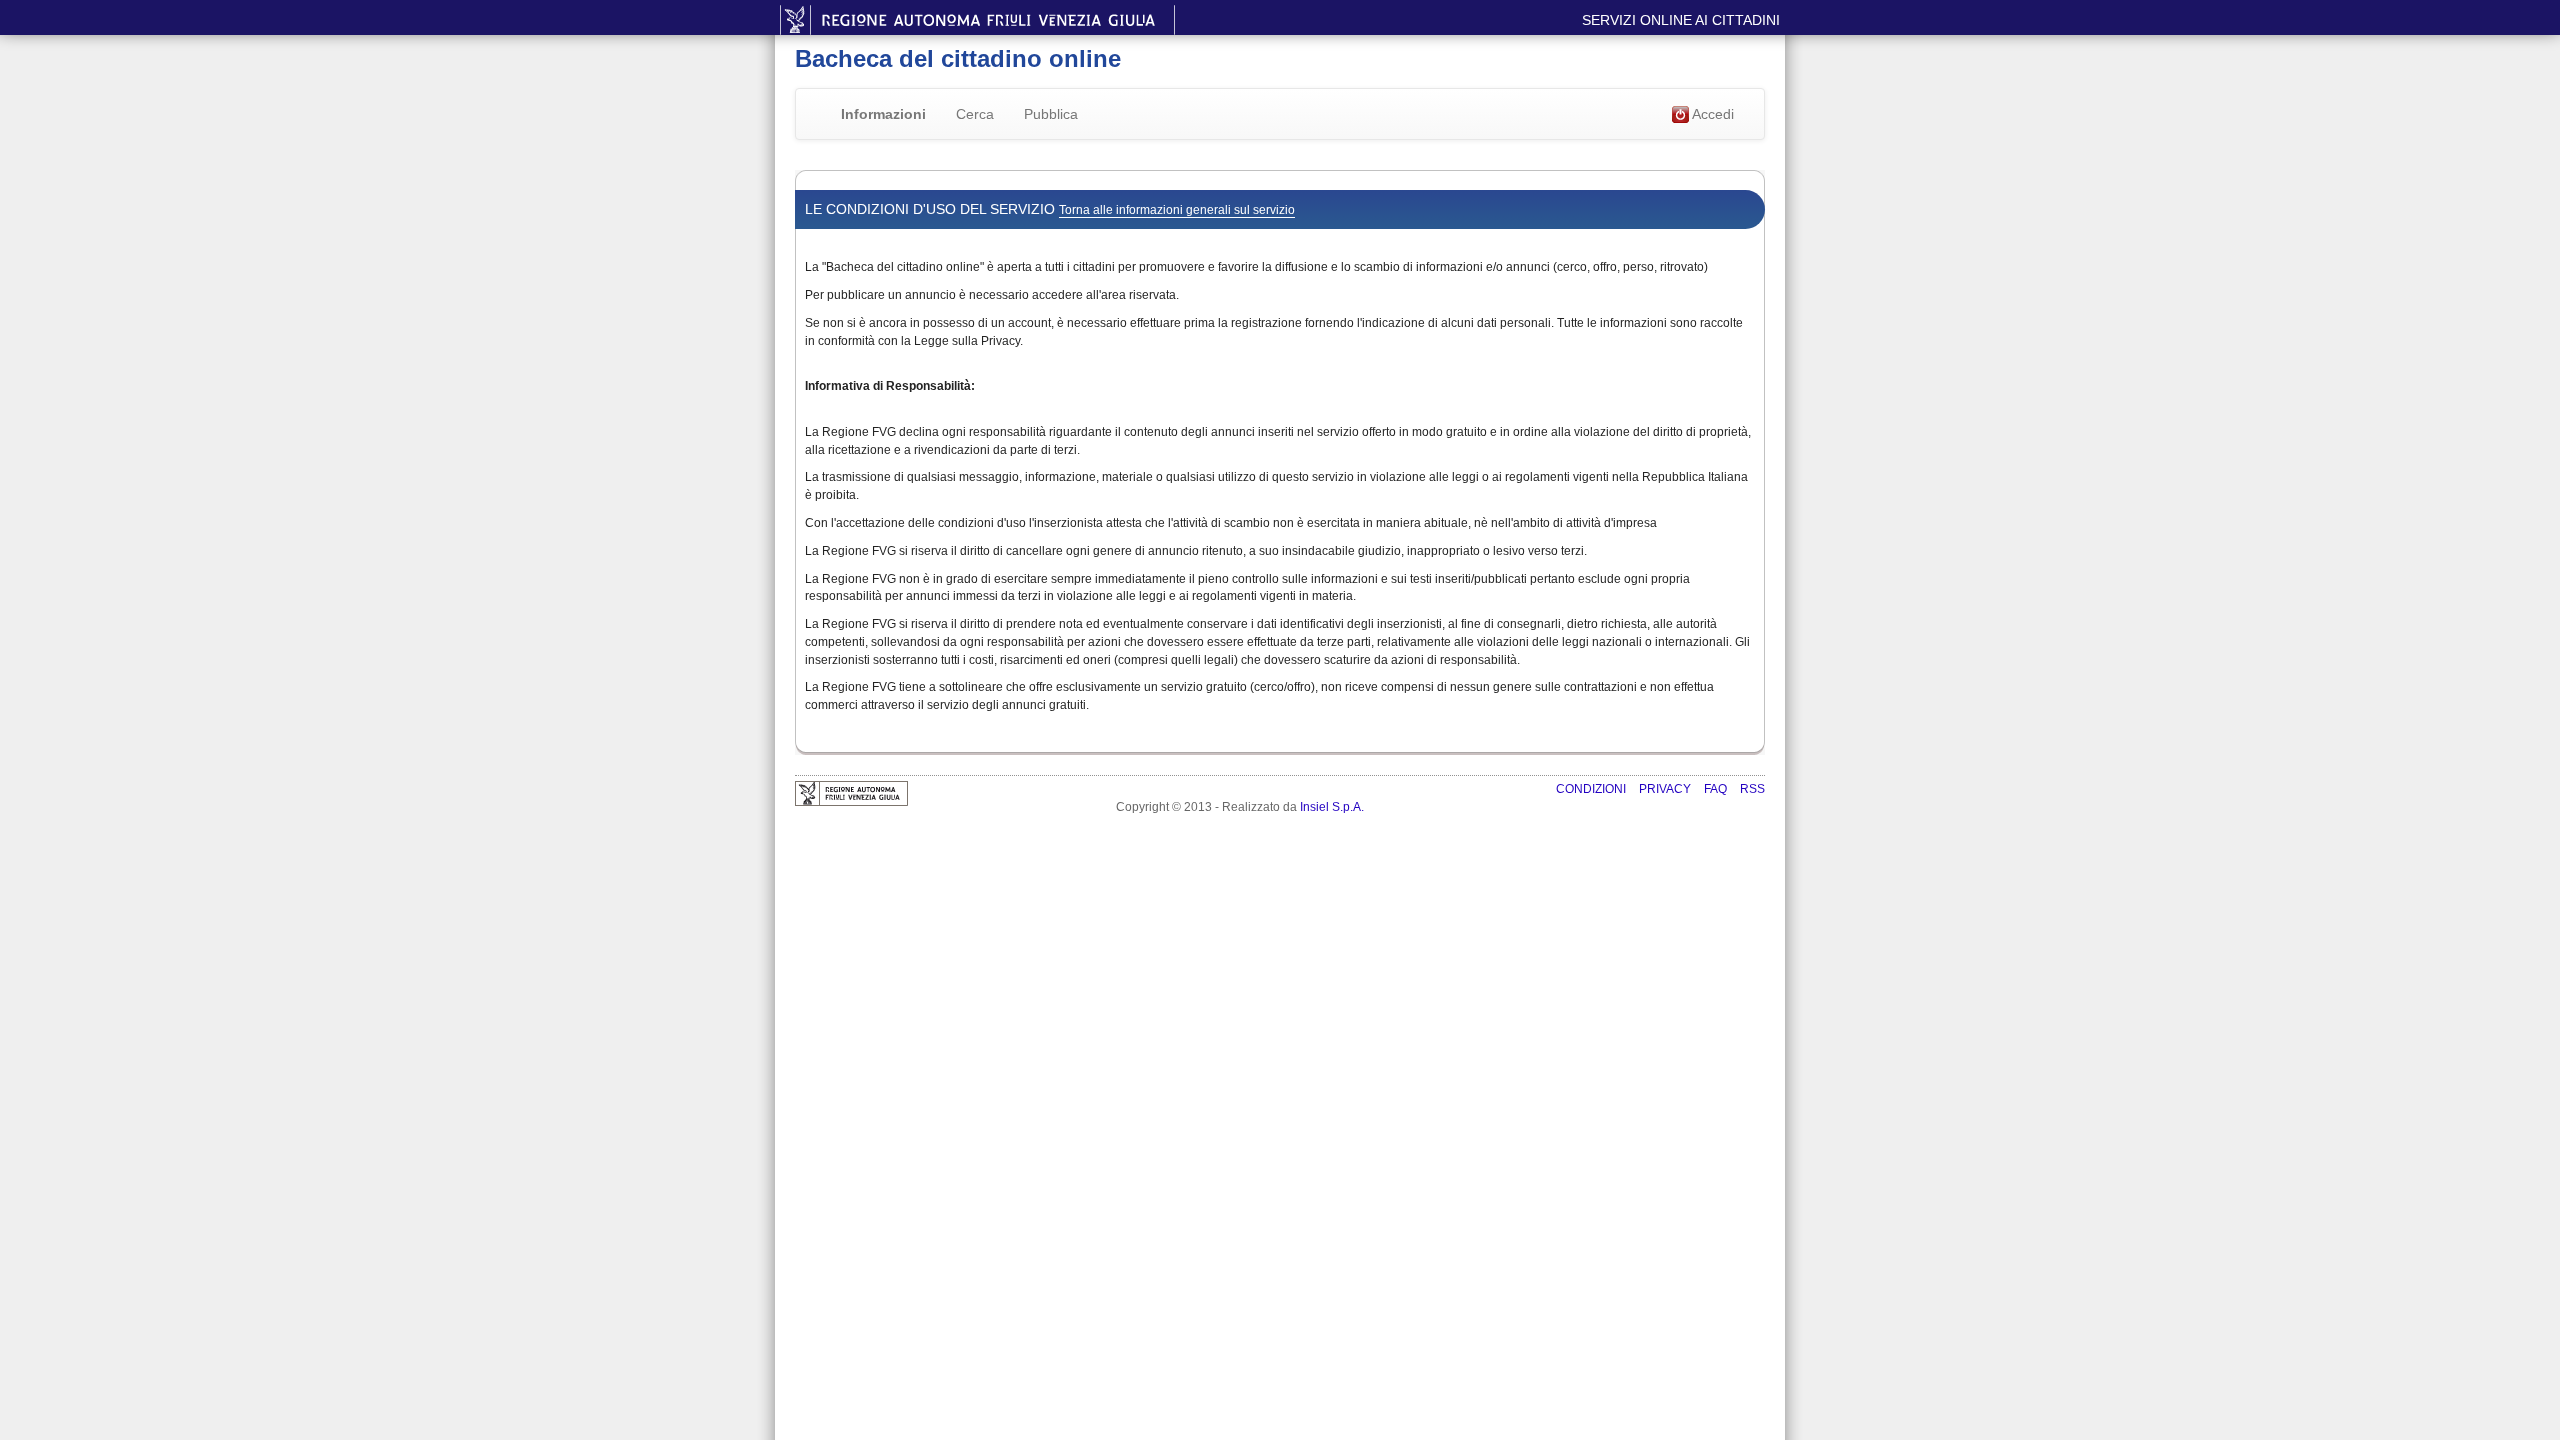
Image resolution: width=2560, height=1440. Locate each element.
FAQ (1717, 789)
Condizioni (1592, 789)
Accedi (1711, 114)
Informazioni (883, 114)
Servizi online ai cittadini (1681, 20)
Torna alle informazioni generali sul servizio (1177, 210)
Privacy (1666, 789)
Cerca (975, 114)
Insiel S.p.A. (1332, 807)
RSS (1752, 789)
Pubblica (1051, 114)
